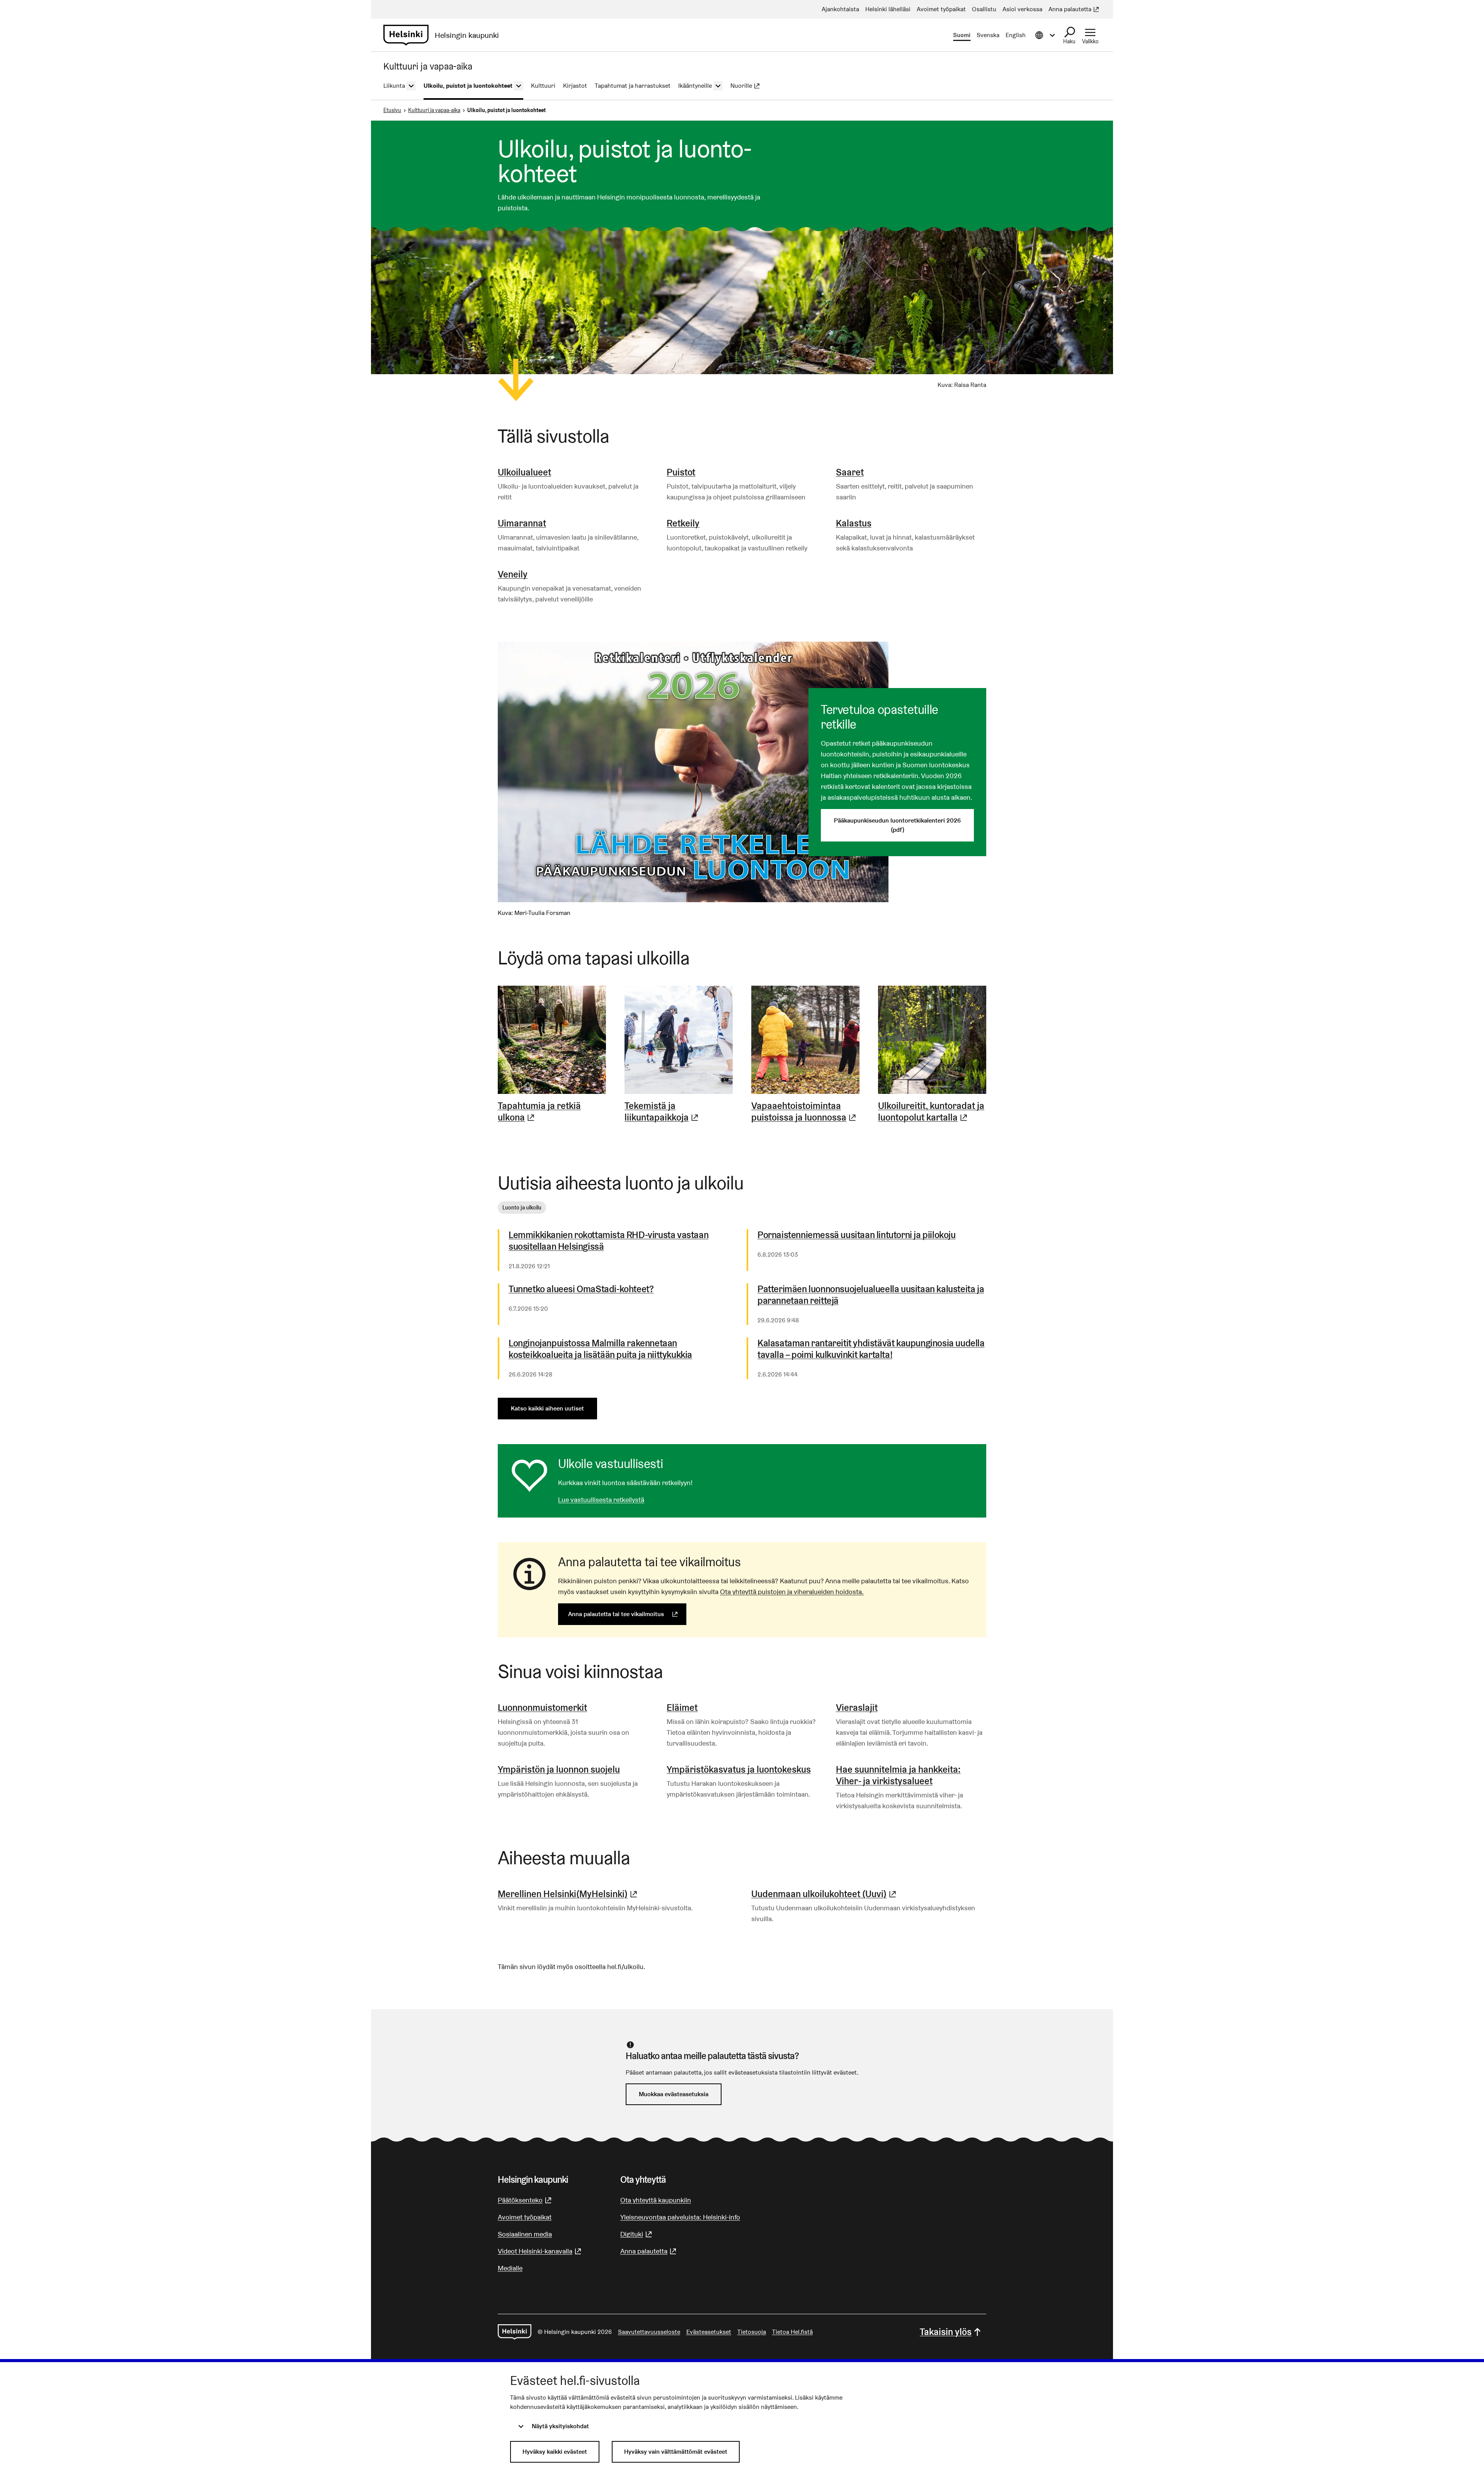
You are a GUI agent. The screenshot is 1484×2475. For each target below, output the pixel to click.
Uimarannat (522, 523)
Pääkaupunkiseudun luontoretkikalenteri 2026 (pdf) (897, 825)
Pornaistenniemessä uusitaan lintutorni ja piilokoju (857, 1235)
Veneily (513, 574)
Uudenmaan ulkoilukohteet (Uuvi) (825, 1894)
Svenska (988, 35)
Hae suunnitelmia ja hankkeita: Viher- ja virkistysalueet (898, 1775)
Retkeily (683, 523)
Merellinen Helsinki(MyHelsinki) (568, 1894)
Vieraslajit (857, 1708)
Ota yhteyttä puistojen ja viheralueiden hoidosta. (792, 1592)
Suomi (962, 35)
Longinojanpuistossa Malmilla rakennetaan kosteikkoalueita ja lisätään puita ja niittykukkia (600, 1349)
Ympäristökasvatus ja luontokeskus (739, 1769)
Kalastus (854, 523)
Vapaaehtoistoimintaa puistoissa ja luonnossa (805, 1112)
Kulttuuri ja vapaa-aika (434, 110)
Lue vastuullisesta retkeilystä (601, 1500)
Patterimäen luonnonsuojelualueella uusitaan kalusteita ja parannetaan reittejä (871, 1295)
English (1016, 35)
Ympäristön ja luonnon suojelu (559, 1769)
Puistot (681, 472)
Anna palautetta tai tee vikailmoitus (627, 1614)
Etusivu (392, 110)
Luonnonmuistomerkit (542, 1708)
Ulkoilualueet (524, 472)
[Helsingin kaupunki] (515, 2332)
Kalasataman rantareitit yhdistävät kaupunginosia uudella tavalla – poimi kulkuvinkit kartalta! (871, 1349)
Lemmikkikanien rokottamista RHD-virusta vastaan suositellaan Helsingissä (608, 1241)
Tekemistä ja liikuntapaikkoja (679, 1112)
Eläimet (682, 1708)
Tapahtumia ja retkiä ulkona (552, 1112)
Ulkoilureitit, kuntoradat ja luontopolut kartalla (932, 1112)
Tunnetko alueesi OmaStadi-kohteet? (581, 1289)
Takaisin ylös (946, 2332)
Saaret (850, 472)
